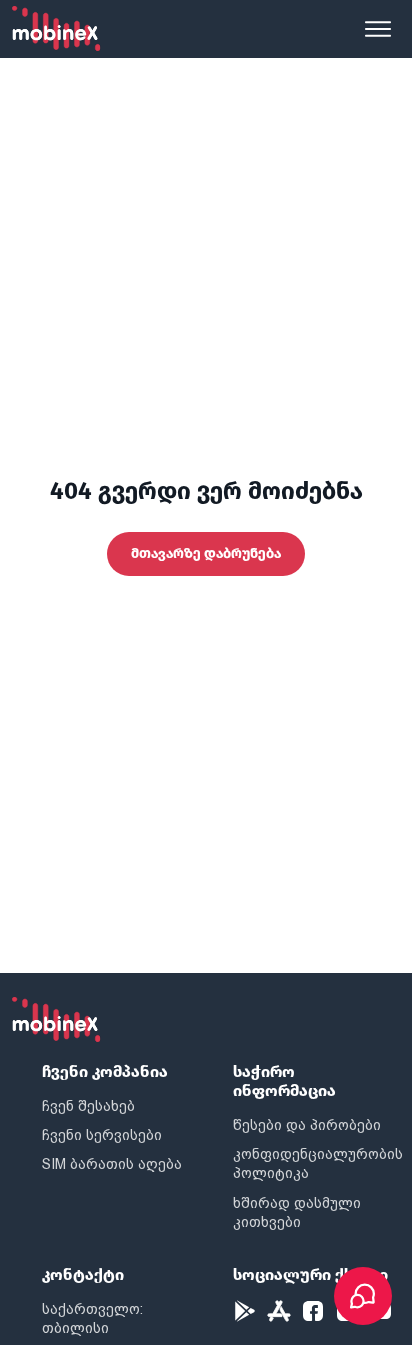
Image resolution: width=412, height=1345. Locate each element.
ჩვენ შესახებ (88, 1106)
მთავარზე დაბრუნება (206, 553)
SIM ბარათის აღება (112, 1164)
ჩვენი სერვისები (102, 1135)
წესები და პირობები (307, 1125)
